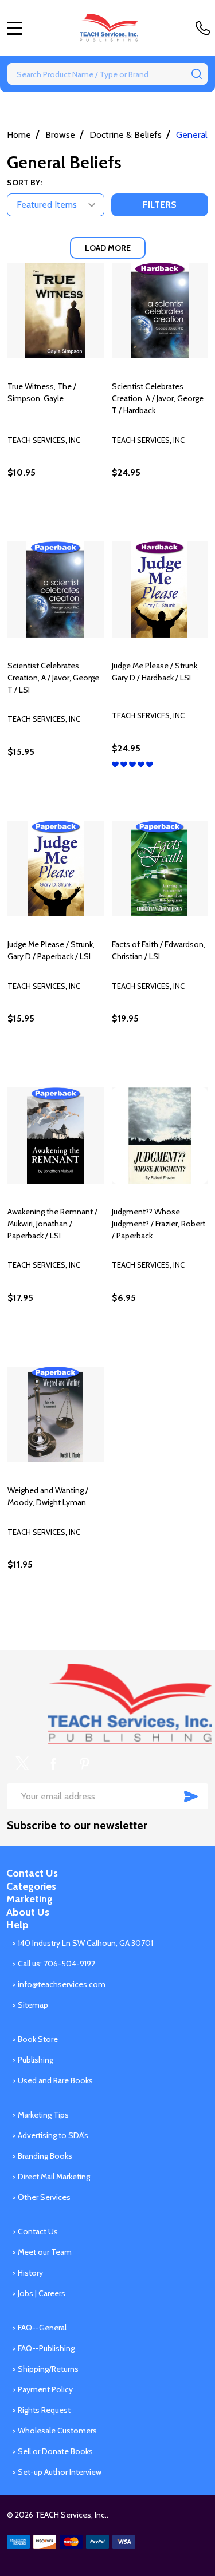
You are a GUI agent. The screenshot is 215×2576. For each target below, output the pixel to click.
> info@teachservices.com (59, 1984)
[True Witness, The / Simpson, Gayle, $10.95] (56, 311)
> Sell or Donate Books (52, 2451)
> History (28, 2273)
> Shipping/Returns (45, 2369)
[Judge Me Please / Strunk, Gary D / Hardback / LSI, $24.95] (160, 589)
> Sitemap (30, 2005)
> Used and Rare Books (52, 2080)
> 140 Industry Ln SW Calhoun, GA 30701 (83, 1943)
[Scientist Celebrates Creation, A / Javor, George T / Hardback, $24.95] (160, 311)
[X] (22, 1763)
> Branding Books (42, 2156)
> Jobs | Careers (39, 2293)
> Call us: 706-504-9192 (54, 1964)
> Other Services (41, 2197)
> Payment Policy (42, 2389)
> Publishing (33, 2060)
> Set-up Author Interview (57, 2472)
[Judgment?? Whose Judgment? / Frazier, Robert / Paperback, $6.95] (160, 1135)
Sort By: (24, 183)
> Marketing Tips (40, 2115)
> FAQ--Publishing (43, 2348)
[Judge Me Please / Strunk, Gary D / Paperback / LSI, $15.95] (56, 869)
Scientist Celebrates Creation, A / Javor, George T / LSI (53, 678)
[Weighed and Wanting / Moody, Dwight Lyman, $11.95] (56, 1415)
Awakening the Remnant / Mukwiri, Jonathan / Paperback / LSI (52, 1224)
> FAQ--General (39, 2328)
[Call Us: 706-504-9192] (205, 28)
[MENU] (14, 28)
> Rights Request (41, 2410)
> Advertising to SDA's (50, 2135)
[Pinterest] (84, 1763)
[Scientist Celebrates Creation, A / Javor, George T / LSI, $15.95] (56, 589)
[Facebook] (53, 1763)
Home (19, 135)
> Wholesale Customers (54, 2431)
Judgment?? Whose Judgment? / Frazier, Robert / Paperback (159, 1224)
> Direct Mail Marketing (51, 2177)
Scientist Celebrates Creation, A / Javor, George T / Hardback (158, 398)
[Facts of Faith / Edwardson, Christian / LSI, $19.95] (160, 869)
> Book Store (35, 2039)
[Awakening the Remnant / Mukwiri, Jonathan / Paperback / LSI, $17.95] (56, 1135)
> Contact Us (35, 2231)
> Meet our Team (42, 2252)
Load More (108, 248)
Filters (160, 205)
